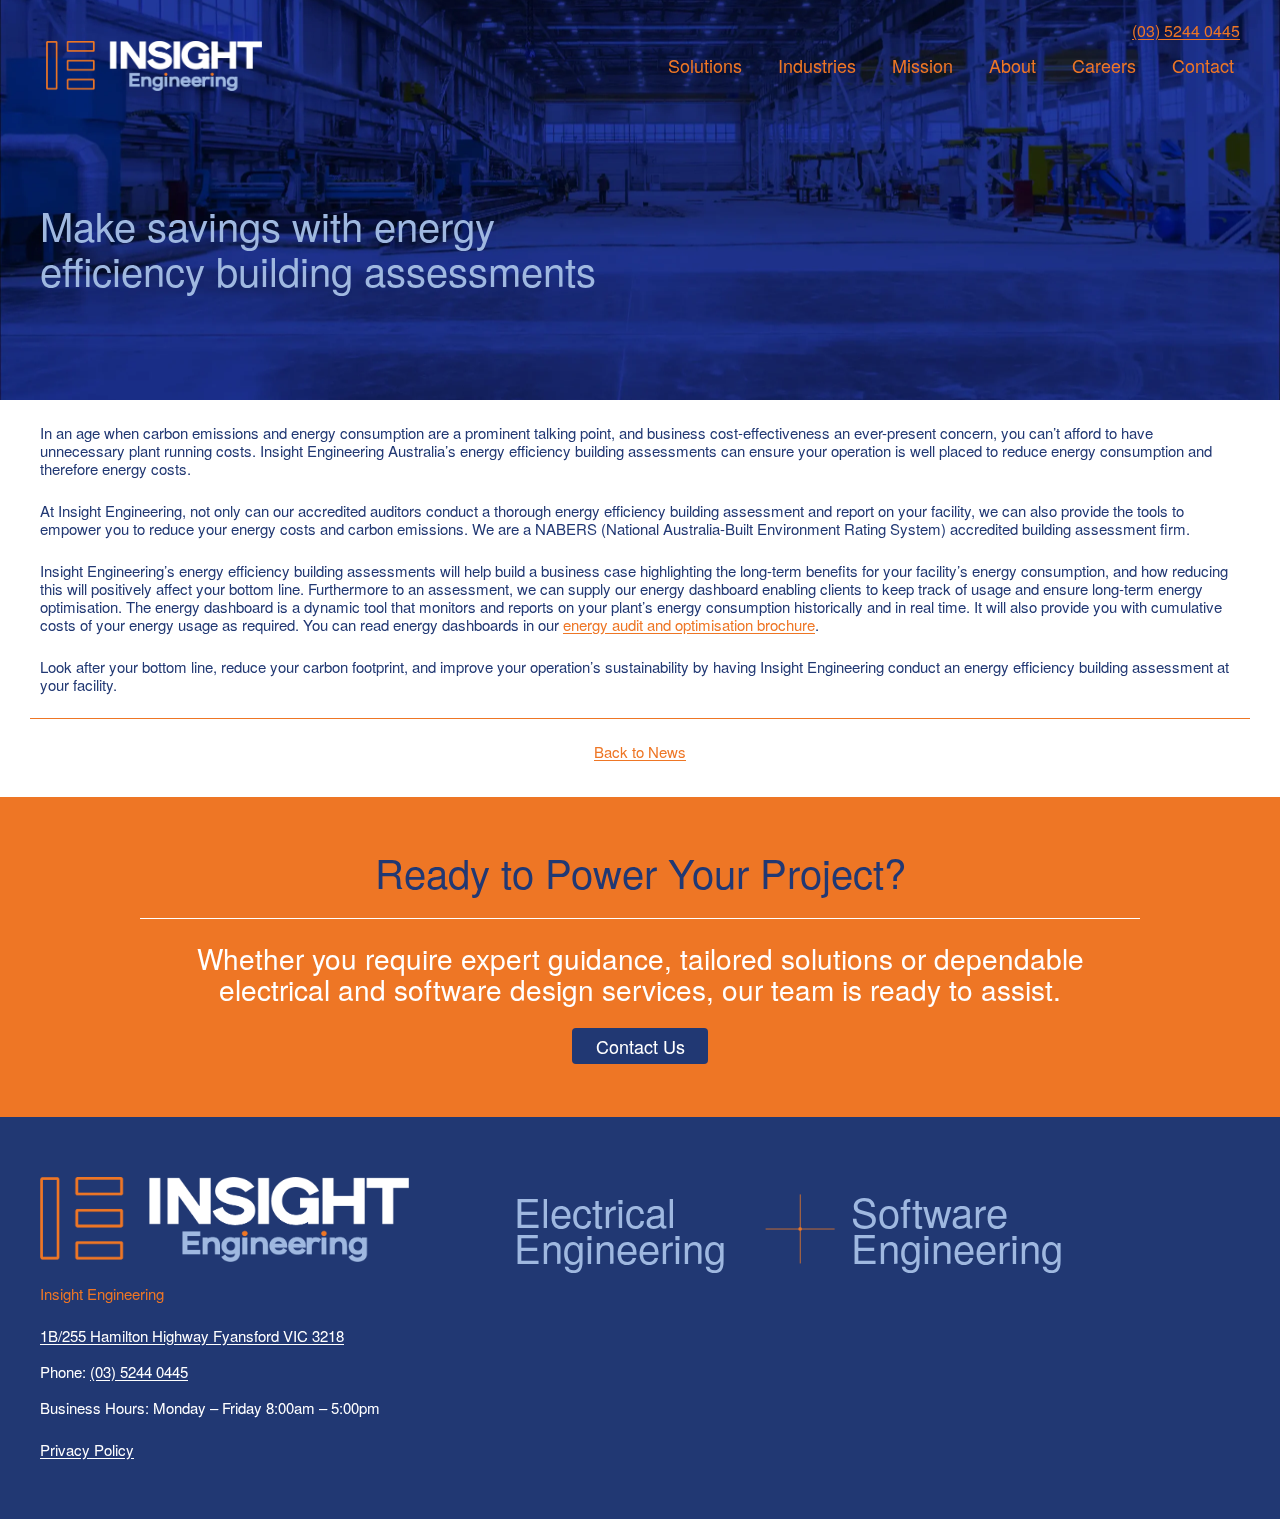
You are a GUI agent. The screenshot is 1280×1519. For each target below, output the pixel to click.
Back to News (640, 751)
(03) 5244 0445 (1186, 30)
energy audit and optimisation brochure (689, 624)
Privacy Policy (87, 1449)
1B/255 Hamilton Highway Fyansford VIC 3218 (192, 1335)
